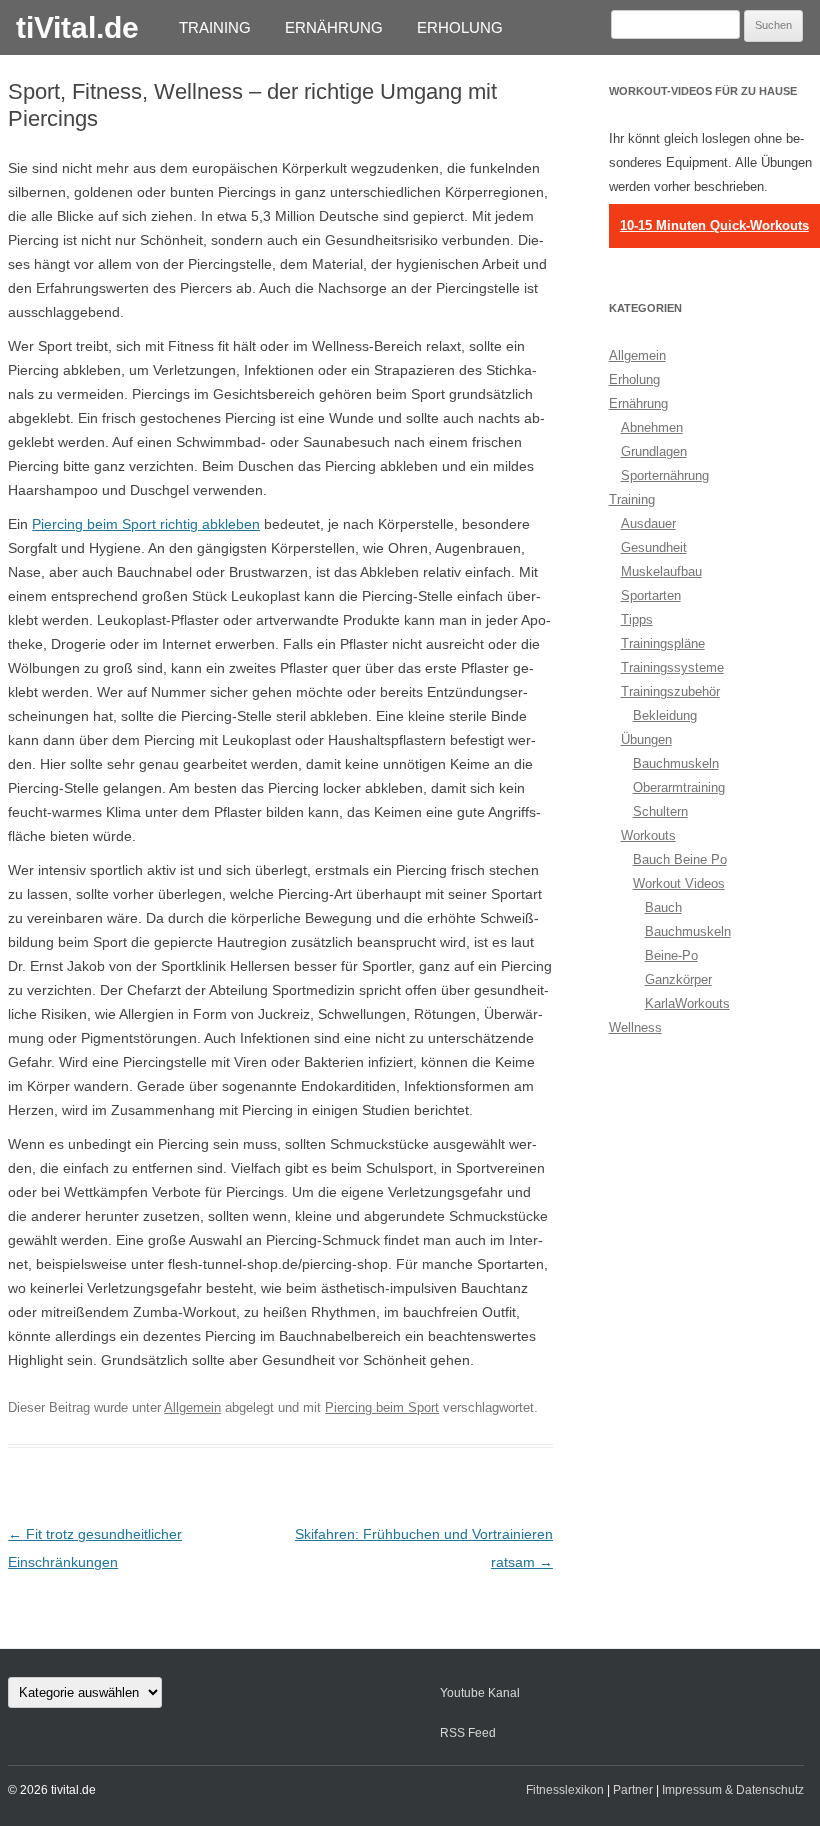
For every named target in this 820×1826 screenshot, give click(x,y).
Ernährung (334, 27)
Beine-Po (671, 955)
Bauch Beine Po (680, 859)
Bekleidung (665, 715)
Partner (633, 1790)
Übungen (646, 739)
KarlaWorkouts (687, 1003)
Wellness (635, 1027)
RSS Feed (468, 1733)
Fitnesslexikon (565, 1790)
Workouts (648, 835)
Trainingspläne (663, 643)
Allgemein (192, 1407)
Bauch (663, 907)
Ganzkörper (678, 979)
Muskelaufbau (661, 571)
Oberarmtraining (679, 787)
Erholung (460, 27)
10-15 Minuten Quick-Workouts (714, 225)
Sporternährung (665, 475)
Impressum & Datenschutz (733, 1790)
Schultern (660, 811)
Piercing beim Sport (382, 1407)
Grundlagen (654, 451)
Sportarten (651, 595)
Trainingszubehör (670, 691)
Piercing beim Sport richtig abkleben (146, 524)
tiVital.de (77, 27)
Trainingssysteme (672, 667)
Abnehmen (652, 427)
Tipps (637, 619)
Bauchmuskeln (676, 763)
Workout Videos (679, 883)
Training (215, 27)
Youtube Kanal (480, 1693)
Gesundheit (654, 547)
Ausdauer (648, 523)
